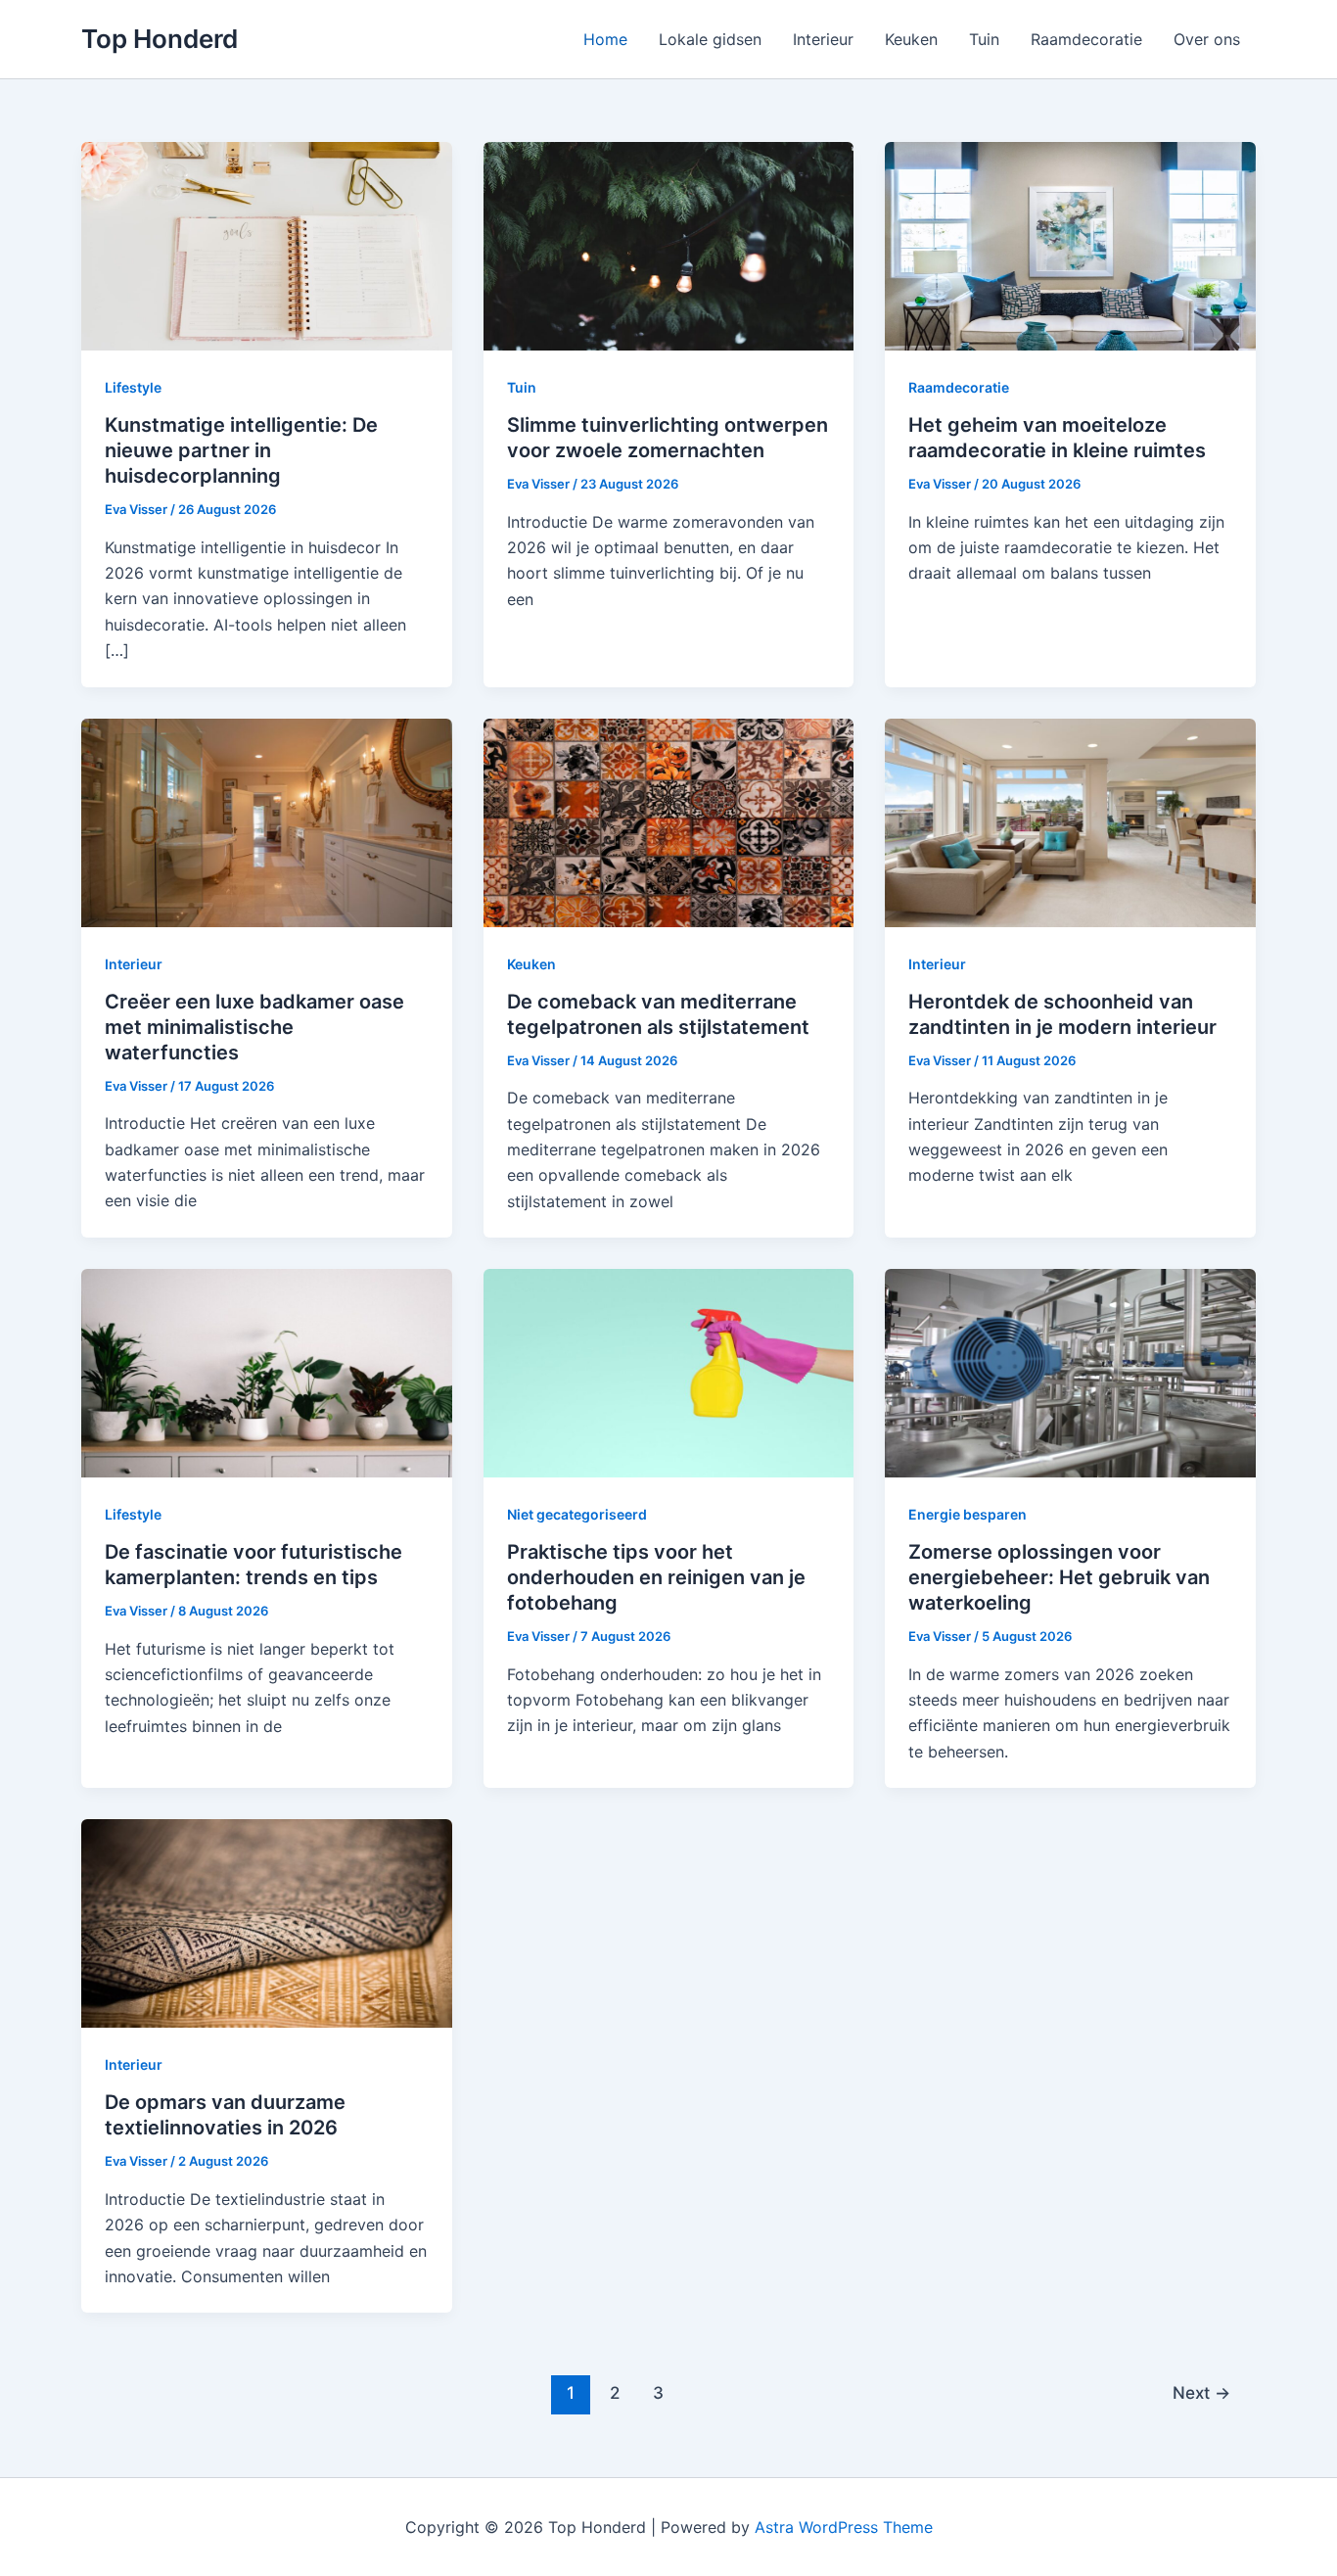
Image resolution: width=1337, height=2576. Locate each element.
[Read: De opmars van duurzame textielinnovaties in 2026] (267, 1922)
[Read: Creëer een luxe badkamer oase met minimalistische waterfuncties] (267, 820)
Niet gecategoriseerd (577, 1514)
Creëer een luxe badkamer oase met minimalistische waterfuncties (254, 1027)
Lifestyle (133, 387)
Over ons (1207, 39)
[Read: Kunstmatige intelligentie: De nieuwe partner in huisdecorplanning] (267, 245)
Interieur (823, 39)
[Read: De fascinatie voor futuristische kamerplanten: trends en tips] (267, 1372)
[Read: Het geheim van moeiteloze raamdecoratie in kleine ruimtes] (1070, 245)
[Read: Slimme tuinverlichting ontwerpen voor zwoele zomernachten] (669, 245)
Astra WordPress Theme (844, 2527)
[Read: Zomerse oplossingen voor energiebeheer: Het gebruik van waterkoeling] (1070, 1372)
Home (605, 39)
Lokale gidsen (710, 39)
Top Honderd (160, 39)
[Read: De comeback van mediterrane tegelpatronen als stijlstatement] (669, 820)
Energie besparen (968, 1514)
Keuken (911, 39)
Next (1201, 2392)
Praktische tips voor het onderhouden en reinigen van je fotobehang (656, 1577)
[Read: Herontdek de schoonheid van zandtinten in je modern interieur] (1070, 820)
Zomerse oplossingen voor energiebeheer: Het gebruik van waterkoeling (1059, 1577)
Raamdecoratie (1086, 39)
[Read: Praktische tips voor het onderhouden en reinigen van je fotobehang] (669, 1372)
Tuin (984, 39)
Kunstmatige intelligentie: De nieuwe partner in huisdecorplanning (241, 450)
